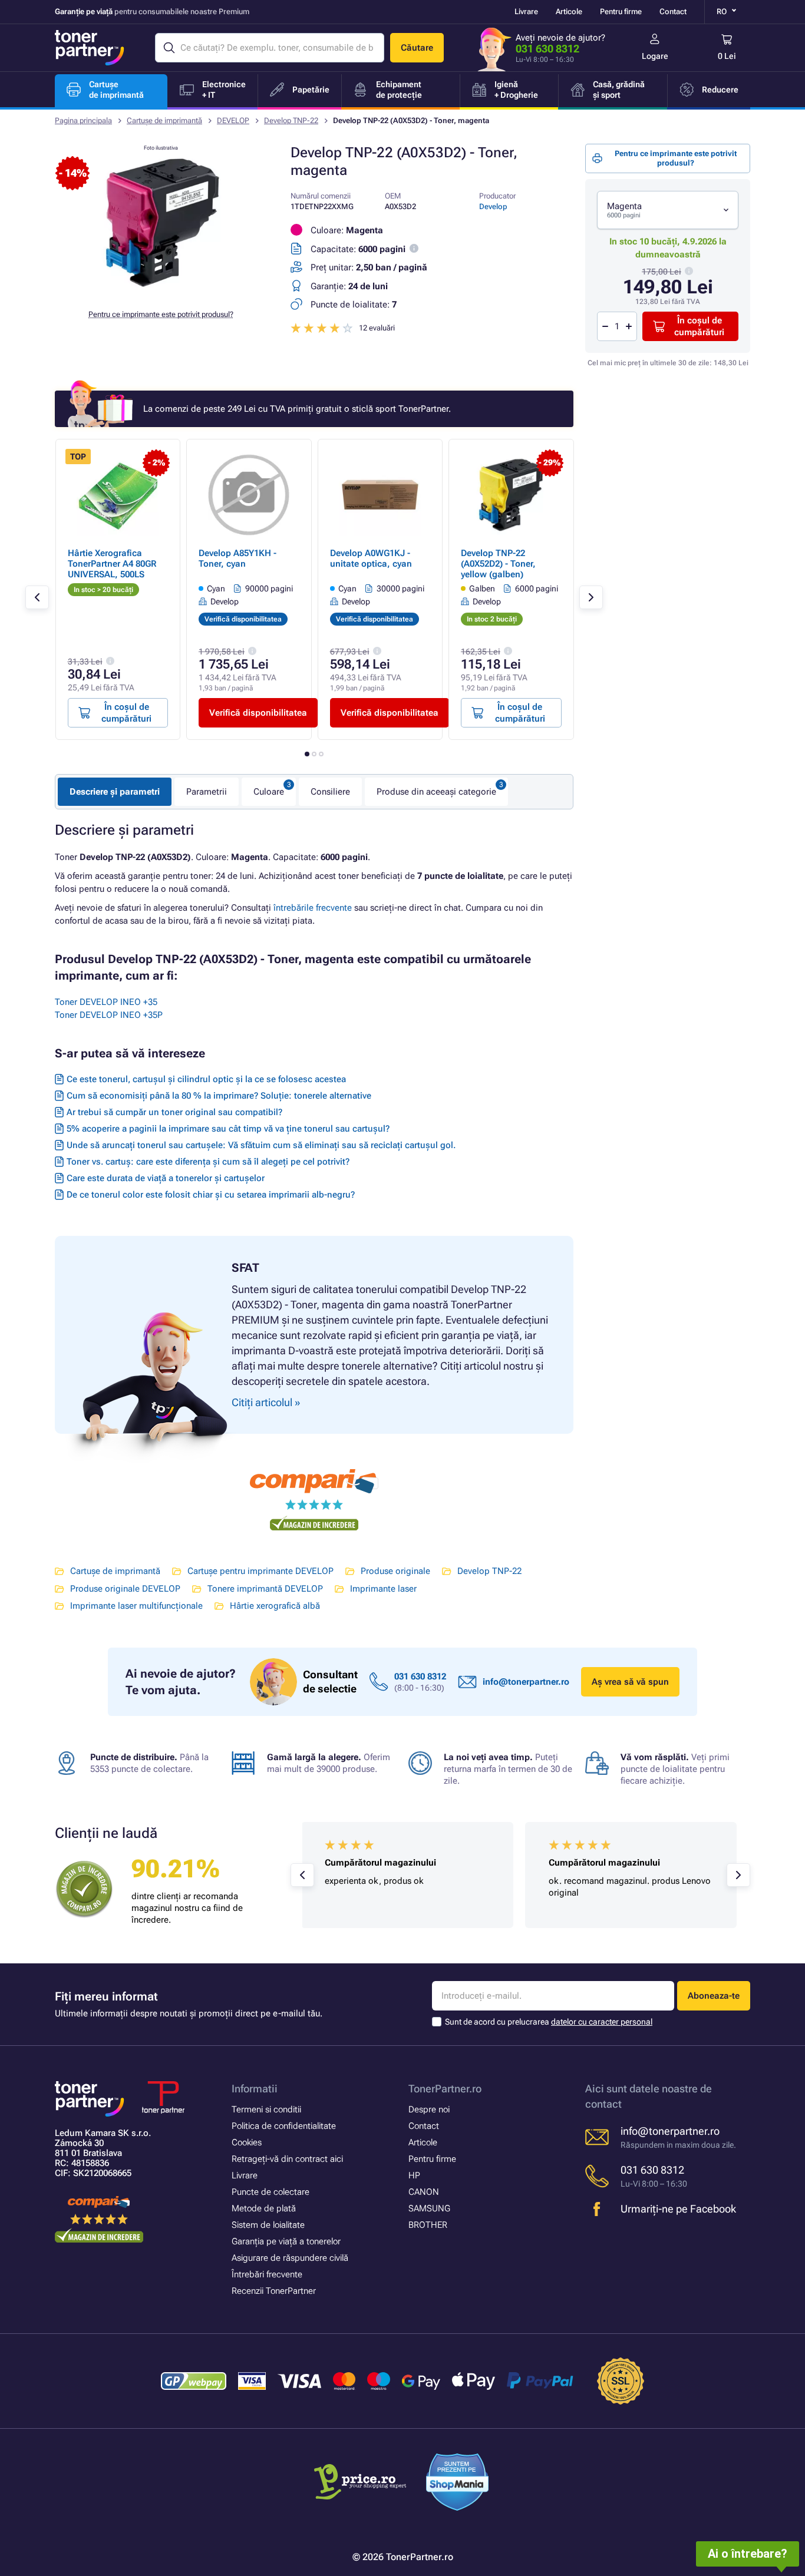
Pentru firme (621, 11)
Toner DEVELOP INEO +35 (106, 1002)
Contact (673, 11)
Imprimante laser (383, 1589)
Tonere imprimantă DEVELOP (265, 1589)
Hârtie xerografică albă (275, 1606)
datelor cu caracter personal (602, 2022)
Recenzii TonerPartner (274, 2291)
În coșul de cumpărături (699, 326)
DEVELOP (233, 120)
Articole (569, 11)
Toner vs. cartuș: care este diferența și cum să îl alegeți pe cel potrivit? (208, 1162)
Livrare (526, 11)
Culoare (269, 792)
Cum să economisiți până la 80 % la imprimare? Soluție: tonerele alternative (219, 1096)
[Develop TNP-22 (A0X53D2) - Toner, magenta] (161, 291)
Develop (493, 206)
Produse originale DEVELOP (125, 1589)
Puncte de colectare (270, 2192)
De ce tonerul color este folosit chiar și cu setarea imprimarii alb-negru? (211, 1195)
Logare (655, 56)
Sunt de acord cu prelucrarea (549, 2022)
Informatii (255, 2089)
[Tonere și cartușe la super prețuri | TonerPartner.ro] (90, 48)
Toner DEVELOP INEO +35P (109, 1015)
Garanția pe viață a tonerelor (286, 2241)
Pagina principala (83, 120)
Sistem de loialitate (268, 2225)
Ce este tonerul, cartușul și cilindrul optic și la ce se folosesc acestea (206, 1079)
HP (414, 2175)
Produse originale (395, 1571)
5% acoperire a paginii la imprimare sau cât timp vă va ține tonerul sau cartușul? (228, 1129)
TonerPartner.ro (445, 2089)
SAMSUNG (429, 2208)
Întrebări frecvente (267, 2274)
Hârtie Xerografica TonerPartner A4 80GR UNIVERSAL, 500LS (112, 564)
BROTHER (428, 2225)
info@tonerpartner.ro (526, 1682)
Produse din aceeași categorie (436, 792)
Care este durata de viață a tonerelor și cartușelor (166, 1178)
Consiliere (330, 792)
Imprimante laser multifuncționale (136, 1606)
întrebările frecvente (313, 908)
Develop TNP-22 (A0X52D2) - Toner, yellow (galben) (498, 564)
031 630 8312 (547, 49)
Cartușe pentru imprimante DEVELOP (260, 1571)
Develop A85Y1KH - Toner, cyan (237, 558)
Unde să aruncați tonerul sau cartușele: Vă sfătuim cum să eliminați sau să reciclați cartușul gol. (261, 1145)
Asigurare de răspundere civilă (290, 2258)
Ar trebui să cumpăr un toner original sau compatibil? (174, 1112)
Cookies (247, 2142)
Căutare (417, 48)
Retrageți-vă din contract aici (287, 2159)
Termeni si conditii (266, 2109)
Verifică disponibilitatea (258, 713)
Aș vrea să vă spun (630, 1682)
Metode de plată (264, 2208)
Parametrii (207, 792)
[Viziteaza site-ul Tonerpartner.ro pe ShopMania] (458, 2484)
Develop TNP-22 (291, 120)
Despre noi (429, 2109)
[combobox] (668, 210)
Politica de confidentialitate (284, 2126)
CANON (424, 2192)
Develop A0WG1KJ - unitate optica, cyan (371, 558)
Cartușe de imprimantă (164, 120)
